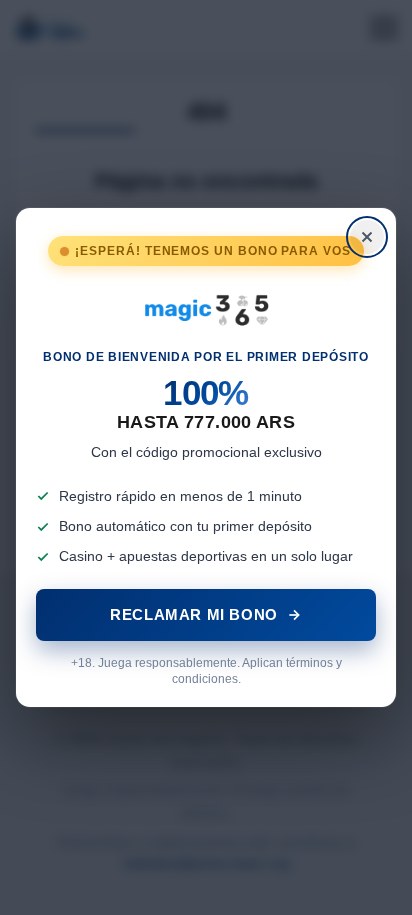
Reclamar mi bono (194, 614)
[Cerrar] (367, 237)
